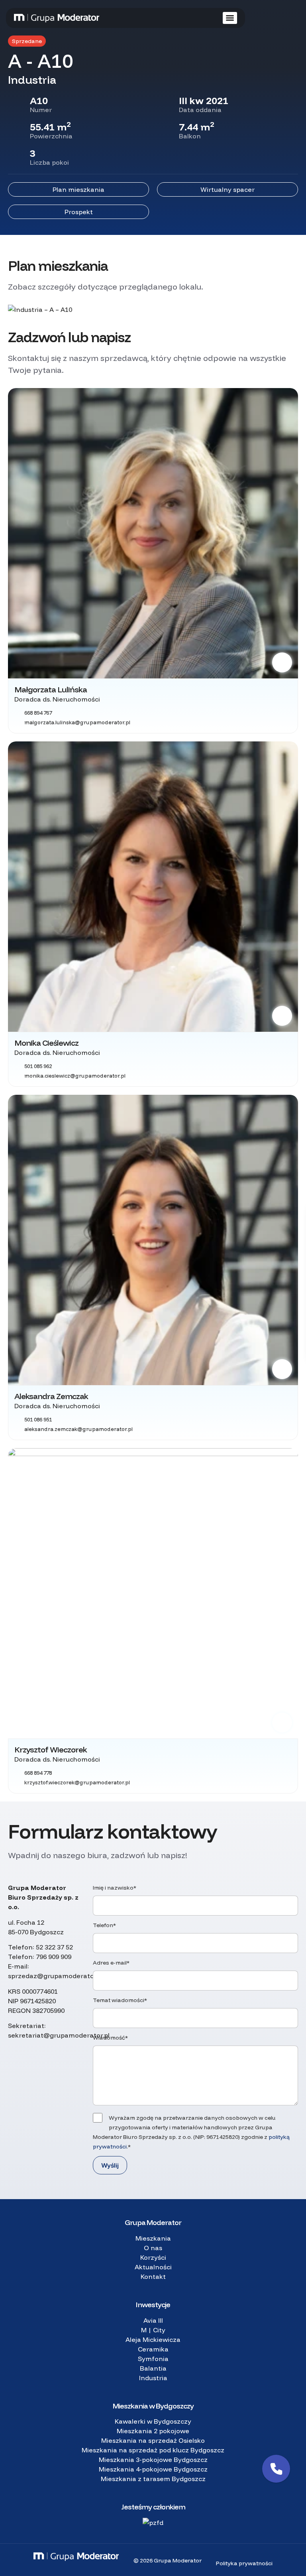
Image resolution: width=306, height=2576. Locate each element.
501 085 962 (38, 1066)
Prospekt (79, 212)
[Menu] (230, 18)
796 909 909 (54, 1957)
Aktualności (153, 2267)
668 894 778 (38, 1773)
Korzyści (153, 2257)
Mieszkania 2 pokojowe (153, 2431)
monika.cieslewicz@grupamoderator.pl (75, 1076)
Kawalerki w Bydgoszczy (153, 2421)
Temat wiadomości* (120, 2000)
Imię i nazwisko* (115, 1888)
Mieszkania (153, 2238)
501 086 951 (38, 1419)
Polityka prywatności (244, 2563)
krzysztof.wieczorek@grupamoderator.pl (77, 1782)
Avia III (153, 2320)
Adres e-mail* (111, 1963)
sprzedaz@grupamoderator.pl (56, 1976)
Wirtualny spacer (228, 189)
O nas (153, 2248)
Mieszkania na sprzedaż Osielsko (153, 2440)
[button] (276, 2469)
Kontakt (153, 2276)
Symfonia (153, 2359)
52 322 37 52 (54, 1947)
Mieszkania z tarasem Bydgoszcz (153, 2479)
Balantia (153, 2368)
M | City (153, 2330)
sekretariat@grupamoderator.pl (59, 2035)
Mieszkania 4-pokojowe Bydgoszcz (153, 2469)
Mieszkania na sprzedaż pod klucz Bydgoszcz (153, 2450)
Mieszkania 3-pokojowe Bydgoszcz (153, 2460)
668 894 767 (38, 713)
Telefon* (104, 1925)
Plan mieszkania (78, 189)
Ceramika (153, 2349)
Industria (153, 2378)
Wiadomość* (110, 2038)
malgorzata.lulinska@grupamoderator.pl (77, 722)
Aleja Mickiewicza (153, 2339)
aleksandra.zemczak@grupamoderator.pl (78, 1429)
